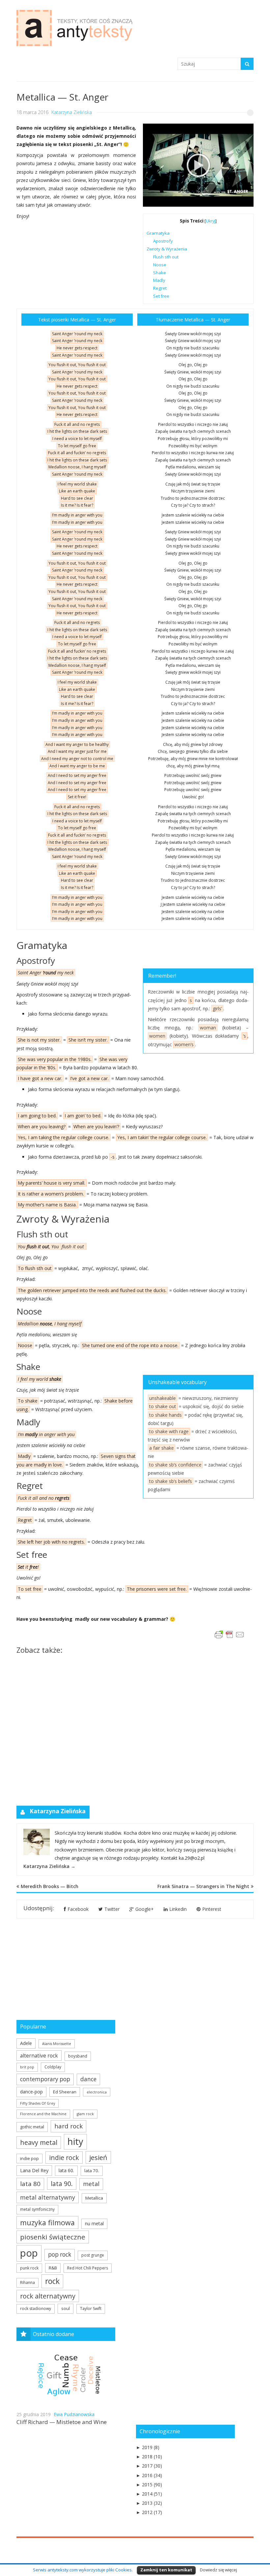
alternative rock (39, 2056)
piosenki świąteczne (53, 2237)
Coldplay (53, 2067)
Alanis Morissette (57, 2044)
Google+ (145, 1909)
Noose (160, 265)
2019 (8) (148, 2447)
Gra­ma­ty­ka (158, 233)
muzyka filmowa (47, 2222)
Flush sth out (166, 257)
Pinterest (212, 1909)
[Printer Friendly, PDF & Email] (230, 1638)
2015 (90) (149, 2485)
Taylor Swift (91, 2309)
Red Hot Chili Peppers (88, 2268)
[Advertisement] (135, 1728)
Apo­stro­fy (163, 241)
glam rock (85, 2114)
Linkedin (178, 1909)
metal (91, 2184)
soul (66, 2308)
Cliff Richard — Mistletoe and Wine (62, 2422)
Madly (159, 280)
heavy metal (39, 2142)
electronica (97, 2092)
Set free (161, 296)
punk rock (29, 2268)
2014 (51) (149, 2494)
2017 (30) (149, 2466)
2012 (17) (149, 2512)
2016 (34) (149, 2475)
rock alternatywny (48, 2296)
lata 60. (66, 2170)
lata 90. (62, 2184)
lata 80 (30, 2184)
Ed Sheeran (65, 2092)
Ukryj (211, 221)
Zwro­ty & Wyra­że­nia (167, 249)
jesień (98, 2157)
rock (52, 2281)
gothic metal (32, 2127)
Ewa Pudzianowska (74, 2414)
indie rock (64, 2158)
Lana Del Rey (34, 2170)
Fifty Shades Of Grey (38, 2103)
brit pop (27, 2067)
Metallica (94, 2198)
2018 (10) (149, 2457)
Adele (26, 2043)
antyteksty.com (50, 46)
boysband (78, 2056)
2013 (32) (149, 2503)
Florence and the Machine (43, 2114)
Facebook (78, 1909)
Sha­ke (160, 273)
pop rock (60, 2254)
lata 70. (92, 2171)
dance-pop (31, 2092)
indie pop (29, 2158)
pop (29, 2253)
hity (75, 2141)
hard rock (68, 2126)
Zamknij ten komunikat (166, 2570)
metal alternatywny (48, 2197)
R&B (53, 2268)
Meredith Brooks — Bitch (50, 1886)
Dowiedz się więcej (218, 2570)
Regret (160, 288)
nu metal (94, 2223)
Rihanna (27, 2282)
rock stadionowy (36, 2309)
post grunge (93, 2255)
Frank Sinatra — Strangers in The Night (203, 1886)
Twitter (112, 1909)
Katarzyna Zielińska (72, 112)
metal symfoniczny (37, 2209)
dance (88, 2079)
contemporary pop (45, 2079)
